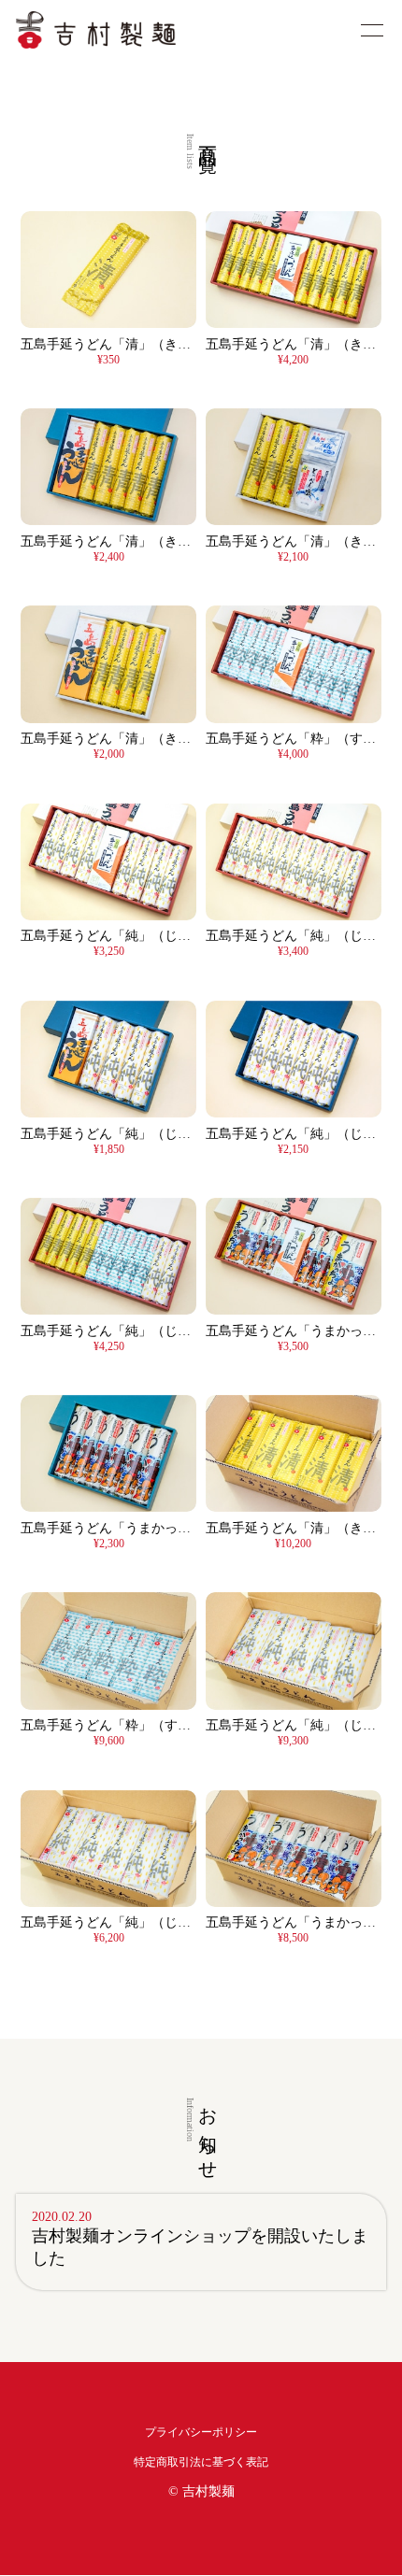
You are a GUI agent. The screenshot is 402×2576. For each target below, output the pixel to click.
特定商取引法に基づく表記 (201, 2462)
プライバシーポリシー (201, 2432)
